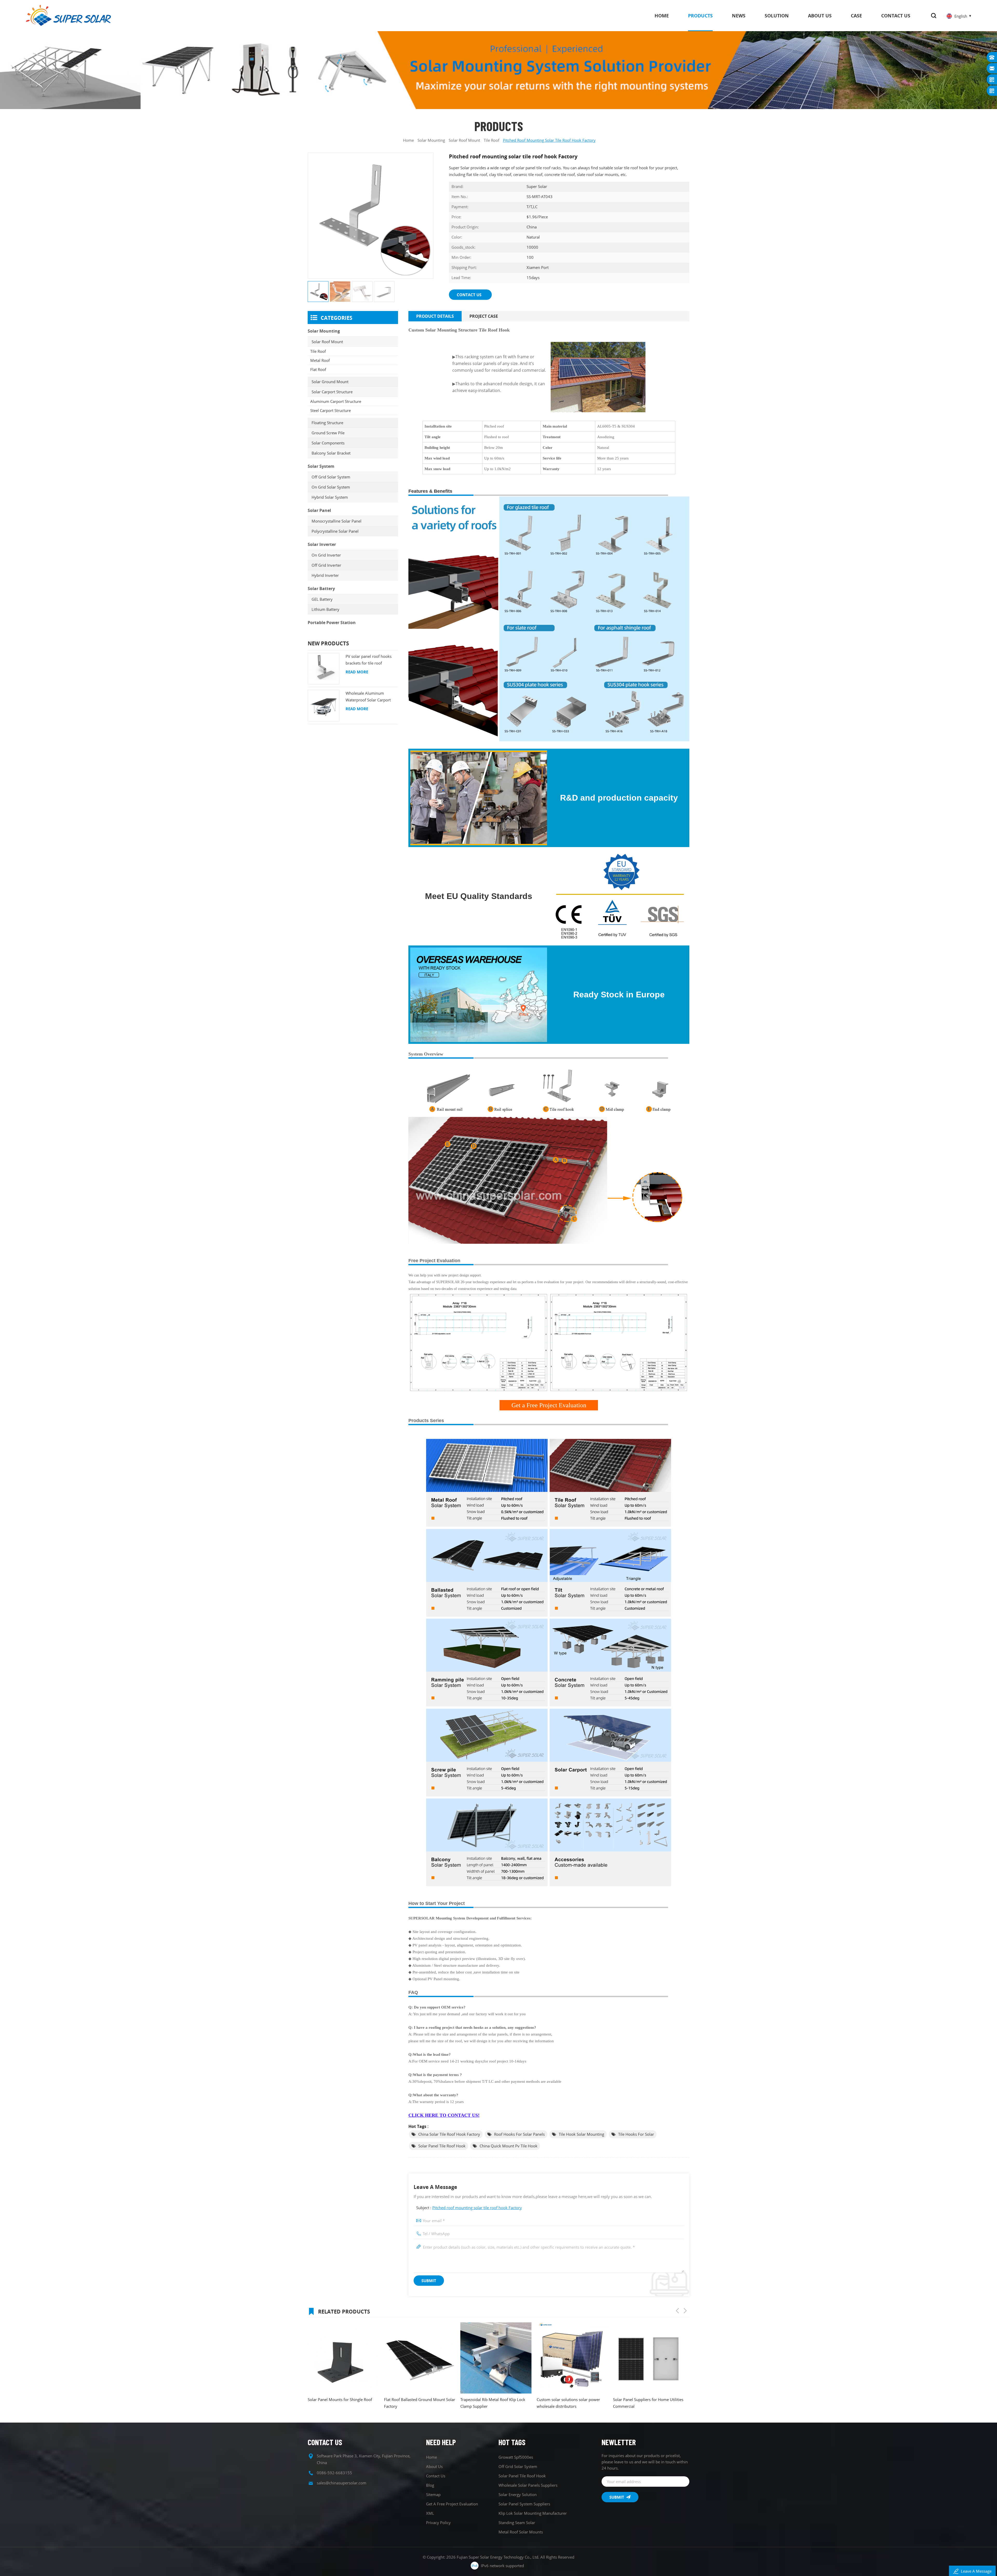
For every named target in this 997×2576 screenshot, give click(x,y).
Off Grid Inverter (326, 565)
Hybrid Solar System (330, 497)
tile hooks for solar (636, 2134)
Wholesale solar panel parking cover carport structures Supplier (569, 2377)
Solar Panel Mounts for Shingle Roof (645, 2399)
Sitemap (433, 2494)
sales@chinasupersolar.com (342, 2483)
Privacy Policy (438, 2523)
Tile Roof (318, 351)
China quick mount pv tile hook (508, 2146)
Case (856, 16)
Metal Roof (320, 360)
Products (700, 16)
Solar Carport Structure (332, 392)
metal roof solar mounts (521, 2532)
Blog (430, 2485)
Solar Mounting (431, 140)
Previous (677, 2311)
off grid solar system (518, 2466)
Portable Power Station (332, 623)
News (739, 16)
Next (685, 2311)
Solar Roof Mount (464, 140)
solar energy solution (518, 2494)
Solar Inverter (322, 544)
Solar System (321, 466)
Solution (777, 16)
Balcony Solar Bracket (331, 453)
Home (662, 16)
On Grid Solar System (331, 487)
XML (430, 2513)
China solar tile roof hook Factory (449, 2134)
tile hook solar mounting (581, 2134)
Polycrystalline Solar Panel (335, 531)
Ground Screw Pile (328, 433)
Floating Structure (327, 423)
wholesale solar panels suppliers (528, 2485)
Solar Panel (319, 510)
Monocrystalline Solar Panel (336, 521)
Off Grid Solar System (331, 477)
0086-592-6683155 (334, 2473)
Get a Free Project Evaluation (452, 2504)
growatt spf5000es (516, 2457)
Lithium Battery (325, 609)
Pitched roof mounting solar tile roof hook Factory (477, 2208)
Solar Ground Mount (330, 382)
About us (820, 16)
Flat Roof (318, 369)
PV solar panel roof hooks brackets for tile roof (369, 660)
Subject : (469, 2208)
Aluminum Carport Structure (336, 401)
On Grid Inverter (326, 555)
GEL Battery (322, 599)
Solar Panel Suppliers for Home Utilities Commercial (343, 2403)
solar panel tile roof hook (442, 2146)
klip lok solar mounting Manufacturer (533, 2513)
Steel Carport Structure (331, 410)
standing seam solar (517, 2523)
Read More (357, 672)
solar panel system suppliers (524, 2504)
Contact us (896, 16)
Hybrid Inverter (325, 575)
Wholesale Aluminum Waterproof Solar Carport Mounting (368, 697)
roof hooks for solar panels (519, 2134)
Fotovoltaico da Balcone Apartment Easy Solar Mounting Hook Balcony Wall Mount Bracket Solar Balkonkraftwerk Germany (492, 2403)
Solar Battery (321, 589)
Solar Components (328, 443)
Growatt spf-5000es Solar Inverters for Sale (418, 2403)
